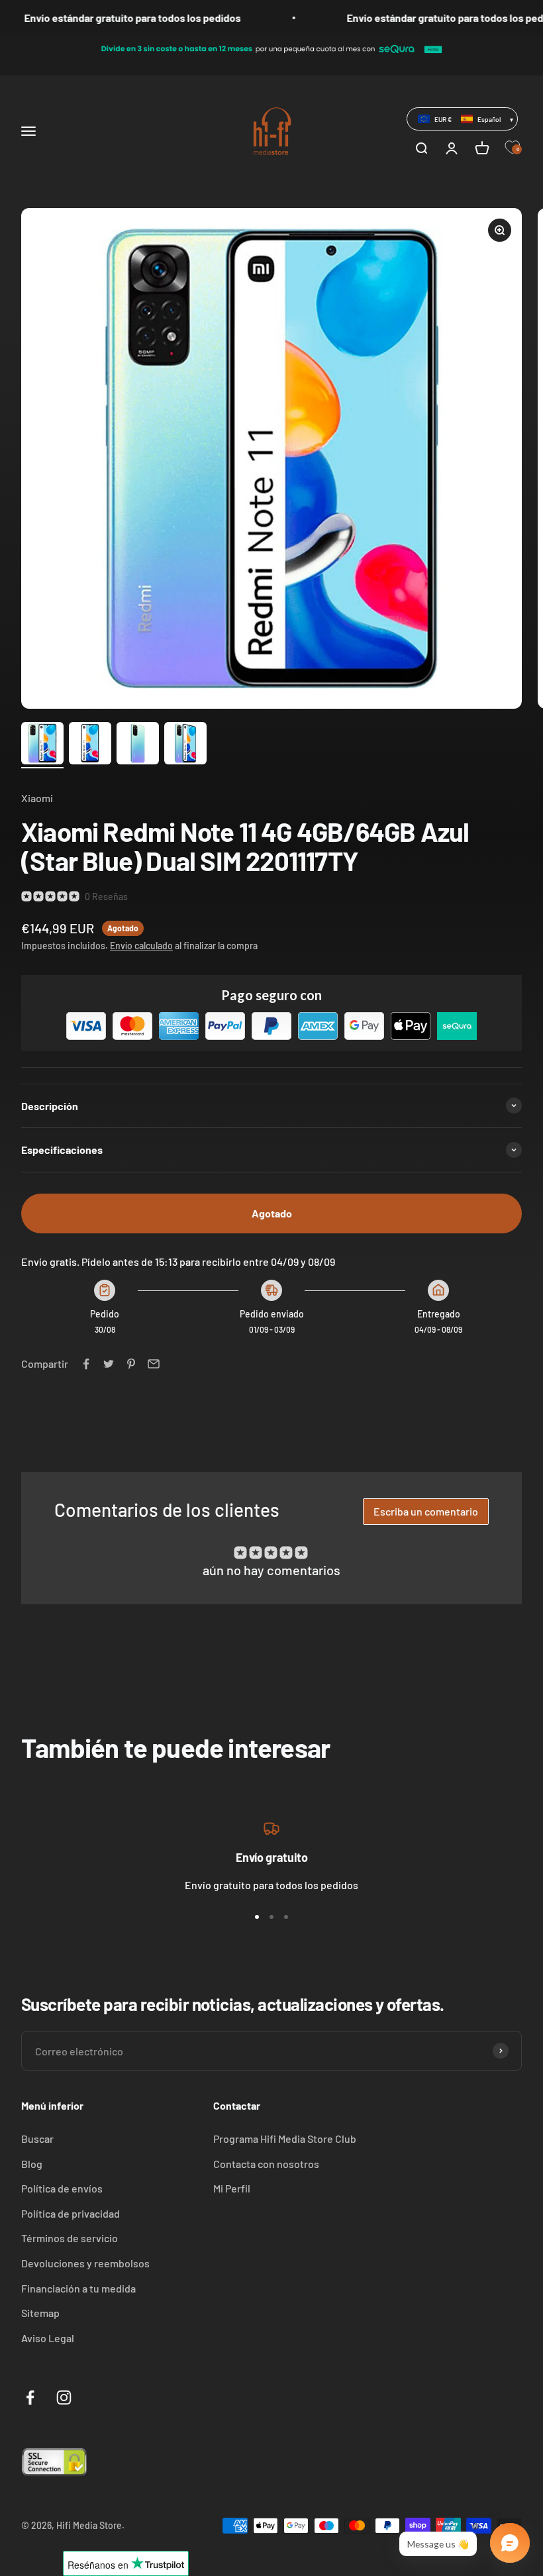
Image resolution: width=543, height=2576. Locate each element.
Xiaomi (37, 798)
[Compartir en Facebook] (86, 1364)
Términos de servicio (70, 2238)
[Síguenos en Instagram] (64, 2397)
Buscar (37, 2138)
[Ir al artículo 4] (185, 745)
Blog (32, 2164)
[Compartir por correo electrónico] (154, 1364)
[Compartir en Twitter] (109, 1364)
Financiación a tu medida (78, 2288)
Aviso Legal (48, 2338)
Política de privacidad (71, 2213)
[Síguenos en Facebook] (30, 2397)
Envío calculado (141, 946)
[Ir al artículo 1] (42, 745)
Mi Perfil (232, 2188)
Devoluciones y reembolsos (85, 2263)
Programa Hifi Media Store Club (285, 2138)
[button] (462, 119)
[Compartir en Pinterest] (131, 1364)
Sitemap (40, 2313)
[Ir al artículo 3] (138, 745)
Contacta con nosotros (266, 2164)
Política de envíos (62, 2188)
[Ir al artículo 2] (90, 745)
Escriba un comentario (426, 1511)
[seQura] (271, 40)
